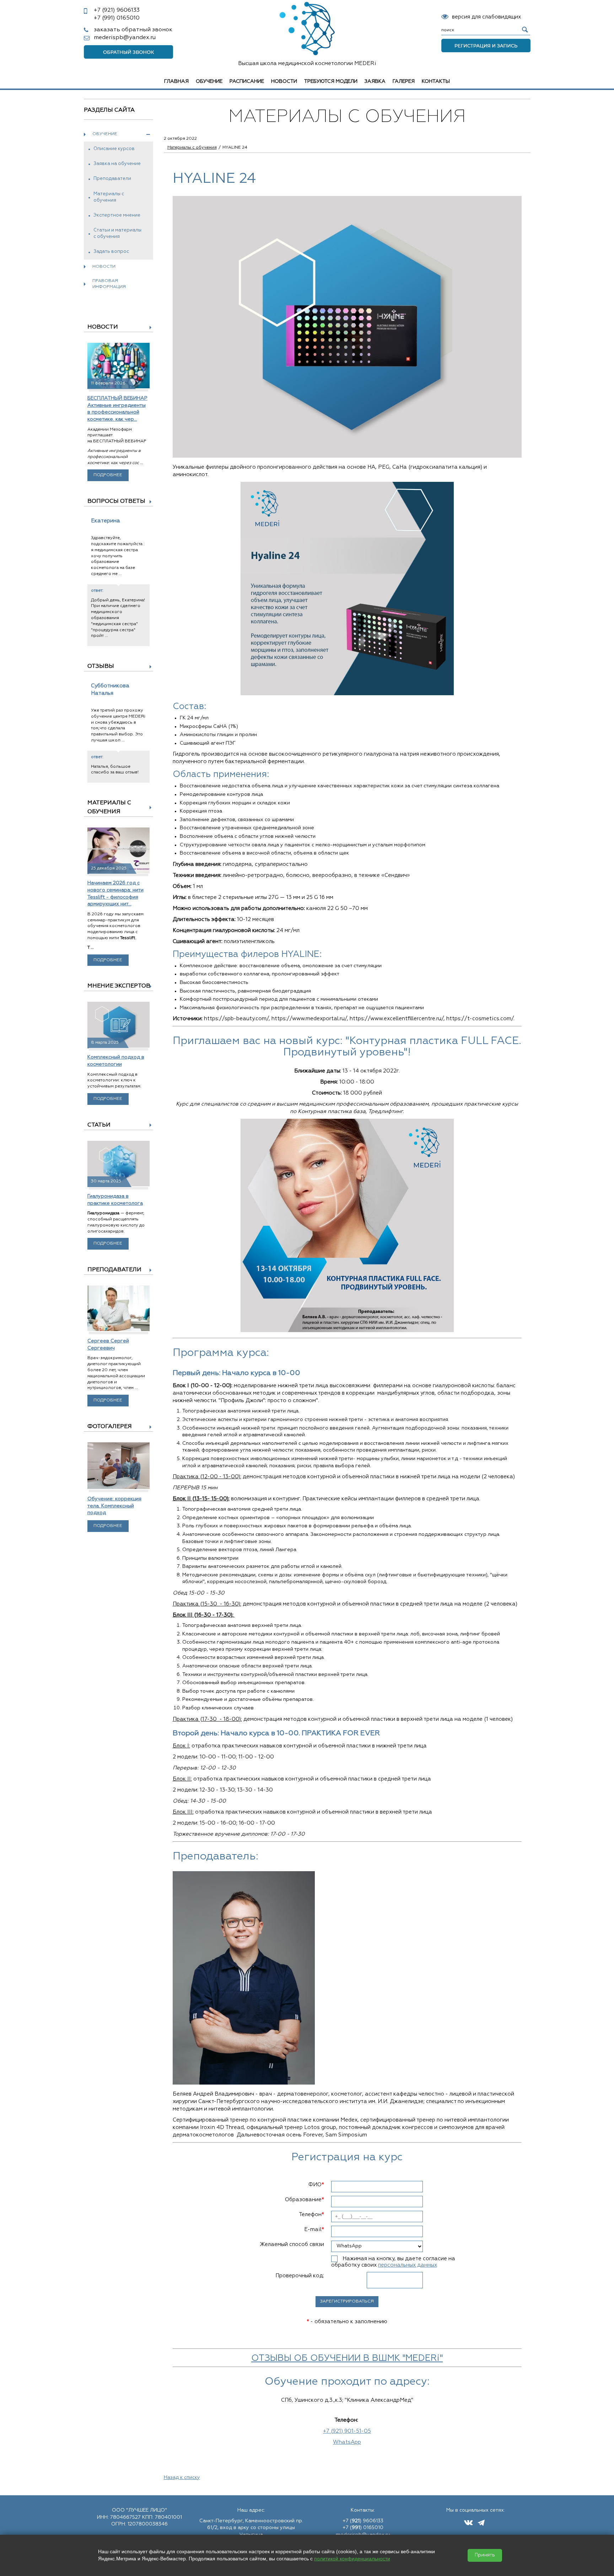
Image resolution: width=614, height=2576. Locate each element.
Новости (284, 81)
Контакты (436, 81)
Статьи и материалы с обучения (117, 233)
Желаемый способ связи (292, 2244)
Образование (305, 2200)
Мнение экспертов (119, 986)
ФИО (316, 2185)
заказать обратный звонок (133, 30)
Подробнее (108, 475)
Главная (176, 81)
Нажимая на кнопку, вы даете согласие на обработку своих (393, 2262)
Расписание (247, 81)
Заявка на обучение (117, 164)
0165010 (117, 18)
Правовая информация (109, 284)
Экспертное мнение (117, 215)
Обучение (209, 81)
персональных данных (408, 2265)
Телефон (311, 2215)
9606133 (117, 10)
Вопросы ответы (116, 501)
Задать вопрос (111, 252)
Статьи (99, 1125)
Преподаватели (112, 179)
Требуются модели (331, 81)
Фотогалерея (110, 1427)
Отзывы (101, 666)
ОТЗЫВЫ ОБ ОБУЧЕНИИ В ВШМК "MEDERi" (347, 2359)
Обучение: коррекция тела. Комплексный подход (114, 1506)
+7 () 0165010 (363, 2528)
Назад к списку (182, 2477)
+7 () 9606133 (363, 2521)
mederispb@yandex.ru (125, 38)
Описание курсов (114, 149)
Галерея (404, 81)
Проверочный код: (300, 2276)
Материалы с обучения (109, 197)
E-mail (314, 2229)
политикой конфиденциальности (352, 2559)
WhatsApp (347, 2442)
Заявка (375, 81)
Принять (485, 2555)
